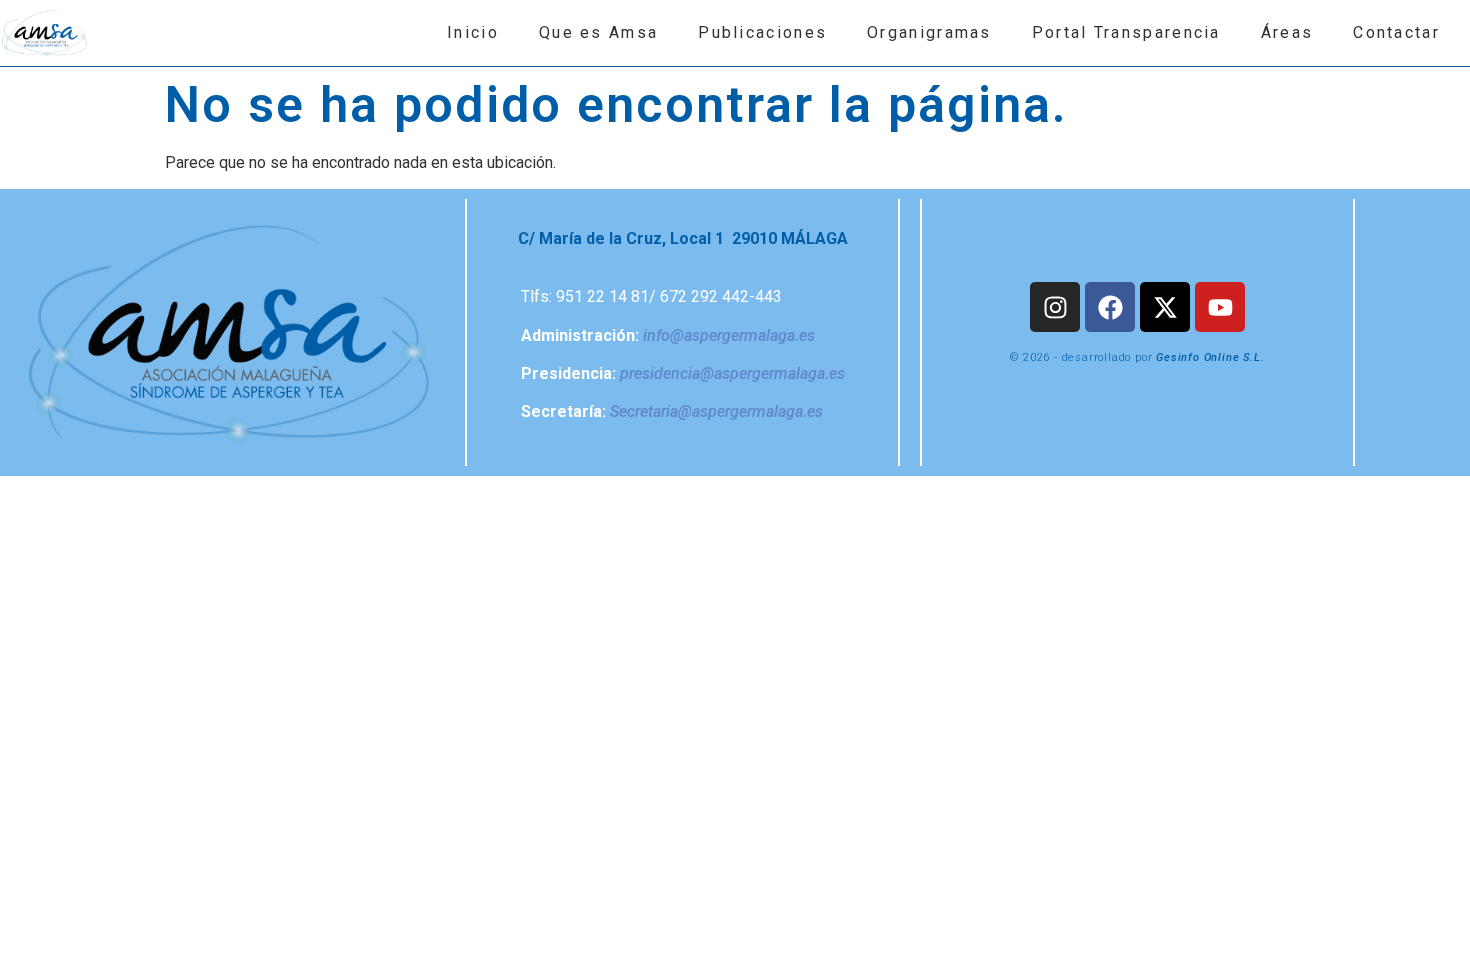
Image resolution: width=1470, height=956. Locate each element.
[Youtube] (1220, 307)
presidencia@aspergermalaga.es (732, 373)
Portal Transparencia (1126, 32)
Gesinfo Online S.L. (1210, 357)
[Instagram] (1055, 307)
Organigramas (929, 32)
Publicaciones (762, 32)
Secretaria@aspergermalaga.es (716, 411)
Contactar (1396, 32)
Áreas (1287, 32)
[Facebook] (1110, 307)
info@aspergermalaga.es (729, 335)
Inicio (473, 32)
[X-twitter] (1165, 307)
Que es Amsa (598, 32)
